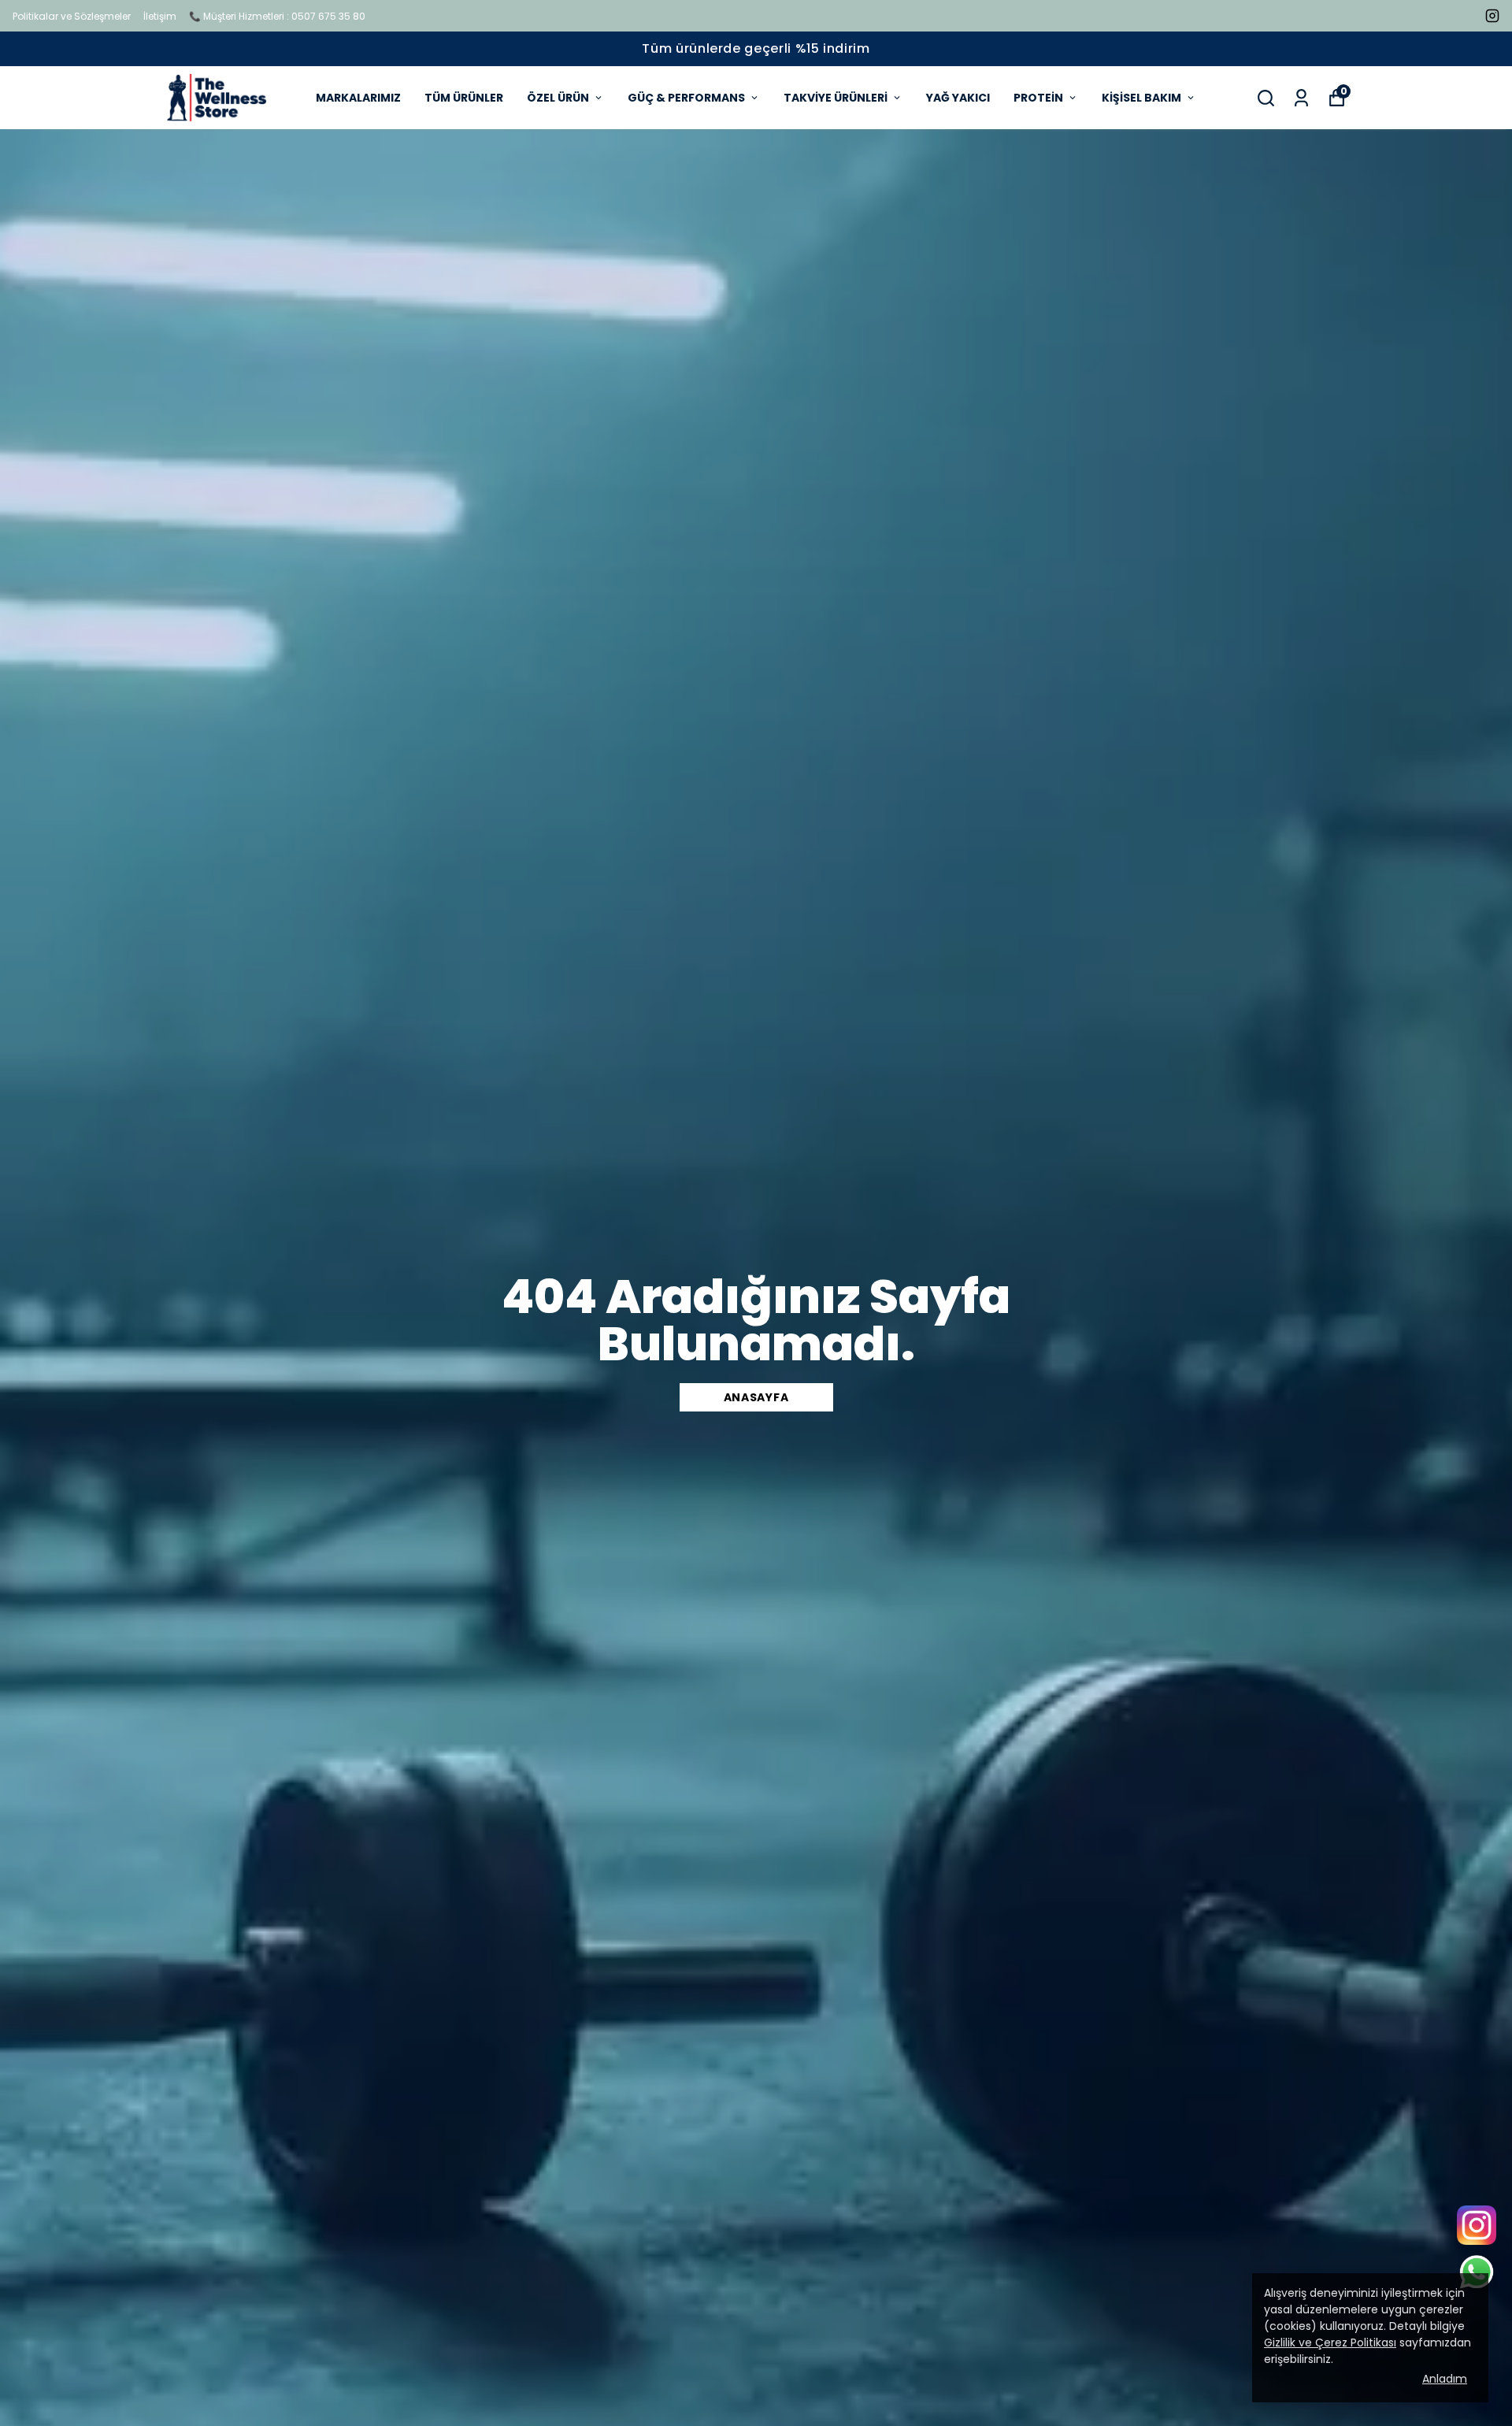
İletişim (160, 16)
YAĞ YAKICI (958, 98)
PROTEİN (1038, 98)
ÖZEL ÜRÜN (558, 98)
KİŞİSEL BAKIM (1141, 98)
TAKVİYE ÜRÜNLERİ (836, 98)
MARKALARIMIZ (358, 98)
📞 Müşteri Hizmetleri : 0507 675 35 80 (277, 16)
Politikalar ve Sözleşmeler (72, 16)
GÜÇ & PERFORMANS (686, 98)
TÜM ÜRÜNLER (464, 98)
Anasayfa (756, 1397)
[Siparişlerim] (1301, 98)
